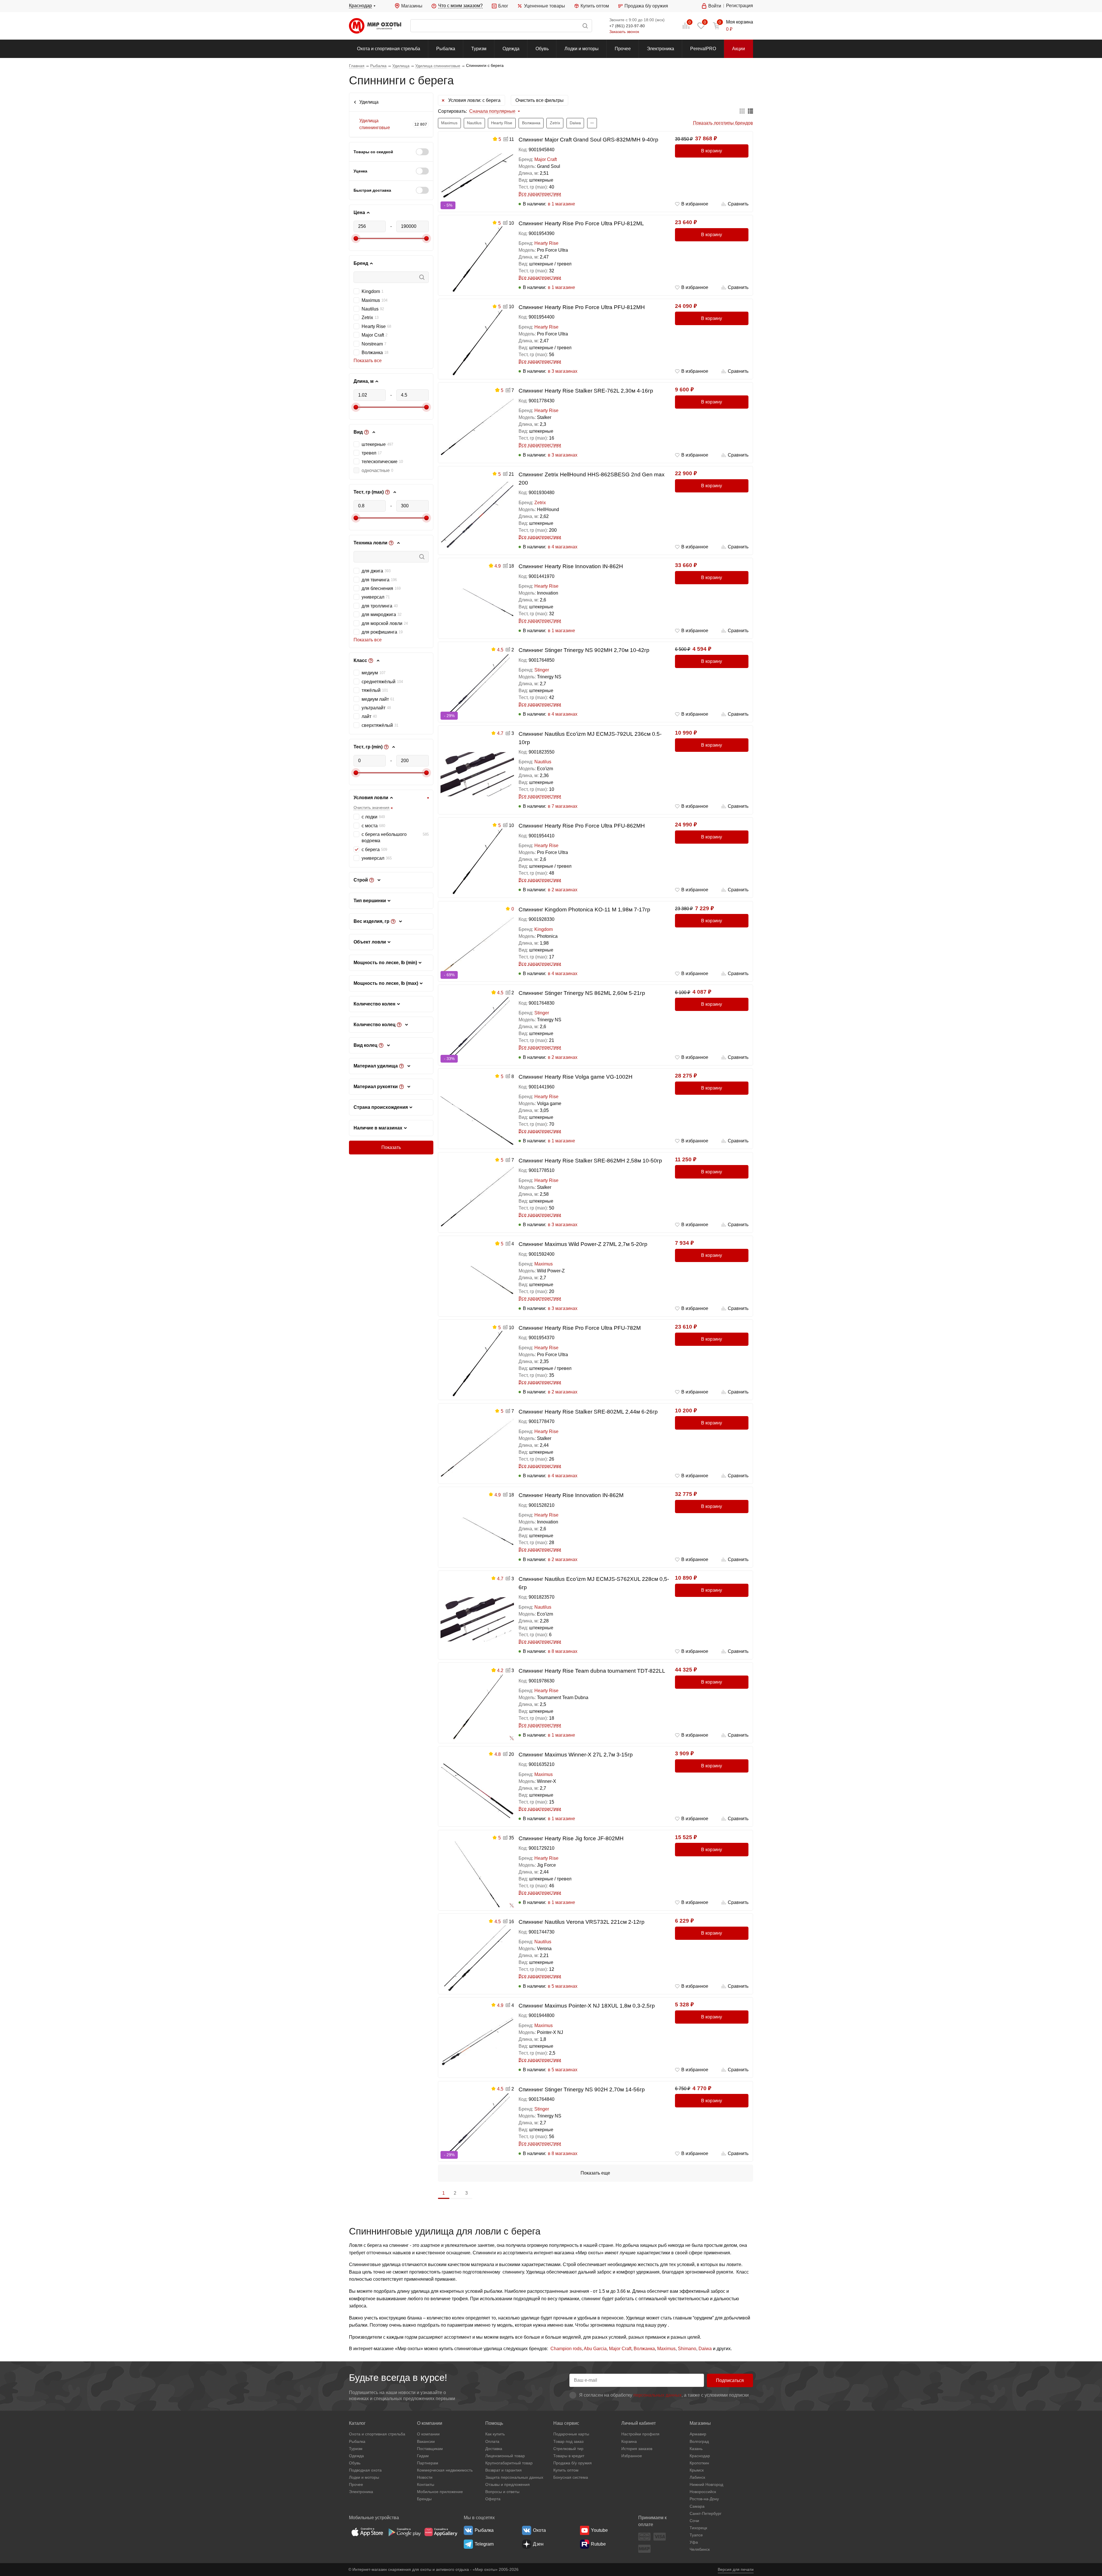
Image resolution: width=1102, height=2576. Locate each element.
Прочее (623, 49)
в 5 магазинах (563, 1986)
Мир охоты (375, 26)
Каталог (357, 2423)
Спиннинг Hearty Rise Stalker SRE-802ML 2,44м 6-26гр (588, 1412)
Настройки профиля (640, 2434)
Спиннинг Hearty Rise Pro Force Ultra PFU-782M (580, 1328)
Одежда (511, 49)
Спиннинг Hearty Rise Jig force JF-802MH (571, 1838)
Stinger (542, 670)
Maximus (544, 1264)
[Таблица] (742, 111)
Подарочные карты (571, 2434)
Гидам (423, 2456)
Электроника (660, 49)
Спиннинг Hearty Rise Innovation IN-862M (571, 1495)
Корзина (629, 2441)
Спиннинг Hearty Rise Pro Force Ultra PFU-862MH (582, 826)
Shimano (687, 2349)
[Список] (750, 111)
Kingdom (544, 929)
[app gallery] (441, 2532)
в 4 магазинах (563, 547)
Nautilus (543, 762)
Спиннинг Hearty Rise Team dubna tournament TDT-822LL (592, 1671)
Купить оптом (595, 6)
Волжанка (644, 2349)
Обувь (542, 49)
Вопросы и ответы (502, 2492)
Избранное (632, 2456)
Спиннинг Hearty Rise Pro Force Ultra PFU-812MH (582, 307)
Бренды (424, 2499)
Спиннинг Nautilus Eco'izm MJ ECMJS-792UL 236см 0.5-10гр (590, 738)
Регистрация (740, 6)
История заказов (637, 2449)
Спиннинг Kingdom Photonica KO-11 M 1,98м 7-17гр (584, 910)
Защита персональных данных (514, 2477)
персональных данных (657, 2395)
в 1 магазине (561, 204)
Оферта (493, 2499)
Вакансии (426, 2441)
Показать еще (595, 2173)
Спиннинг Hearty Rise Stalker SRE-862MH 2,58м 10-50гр (590, 1161)
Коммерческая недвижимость (445, 2470)
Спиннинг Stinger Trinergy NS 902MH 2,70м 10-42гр (584, 650)
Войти (715, 6)
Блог (503, 6)
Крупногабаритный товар (509, 2463)
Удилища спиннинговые (375, 124)
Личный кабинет (639, 2423)
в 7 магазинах (563, 806)
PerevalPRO (703, 49)
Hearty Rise (546, 243)
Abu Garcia (595, 2349)
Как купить (495, 2434)
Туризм (479, 49)
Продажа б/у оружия (646, 6)
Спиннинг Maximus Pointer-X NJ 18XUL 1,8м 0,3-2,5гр (587, 2006)
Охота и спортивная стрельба (389, 49)
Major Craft (546, 159)
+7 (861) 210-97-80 (627, 26)
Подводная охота (365, 2470)
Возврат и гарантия (504, 2470)
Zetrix (540, 503)
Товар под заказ (568, 2441)
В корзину (712, 151)
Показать (391, 1147)
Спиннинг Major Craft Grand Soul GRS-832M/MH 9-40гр (588, 140)
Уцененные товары (544, 6)
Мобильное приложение (440, 2492)
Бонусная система (571, 2477)
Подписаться (730, 2380)
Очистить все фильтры (540, 100)
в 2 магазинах (563, 890)
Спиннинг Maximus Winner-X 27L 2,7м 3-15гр (576, 1755)
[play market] (404, 2532)
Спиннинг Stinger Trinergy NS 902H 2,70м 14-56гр (582, 2089)
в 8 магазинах (563, 1651)
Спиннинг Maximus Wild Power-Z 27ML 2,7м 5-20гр (583, 1244)
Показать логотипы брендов (723, 123)
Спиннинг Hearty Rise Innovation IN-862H (571, 566)
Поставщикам (430, 2449)
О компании (430, 2423)
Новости (425, 2477)
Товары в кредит (569, 2456)
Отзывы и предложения (508, 2484)
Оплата (492, 2441)
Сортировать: (452, 111)
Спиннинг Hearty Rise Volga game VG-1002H (576, 1077)
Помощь (494, 2423)
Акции (739, 49)
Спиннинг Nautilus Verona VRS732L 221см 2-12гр (582, 1922)
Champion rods (566, 2349)
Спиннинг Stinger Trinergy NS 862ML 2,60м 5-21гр (582, 993)
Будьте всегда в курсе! (398, 2378)
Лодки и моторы (582, 49)
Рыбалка (446, 49)
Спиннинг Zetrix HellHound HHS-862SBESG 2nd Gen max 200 (592, 479)
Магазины (412, 6)
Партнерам (428, 2463)
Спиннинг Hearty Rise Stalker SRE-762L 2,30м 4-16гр (586, 391)
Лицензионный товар (505, 2456)
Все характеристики (540, 194)
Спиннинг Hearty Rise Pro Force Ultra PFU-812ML (581, 223)
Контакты (426, 2484)
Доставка (494, 2449)
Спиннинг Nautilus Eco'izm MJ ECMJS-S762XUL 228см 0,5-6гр (594, 1583)
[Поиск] (501, 26)
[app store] (367, 2532)
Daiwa (705, 2349)
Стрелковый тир (568, 2449)
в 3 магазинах (563, 371)
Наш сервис (566, 2423)
